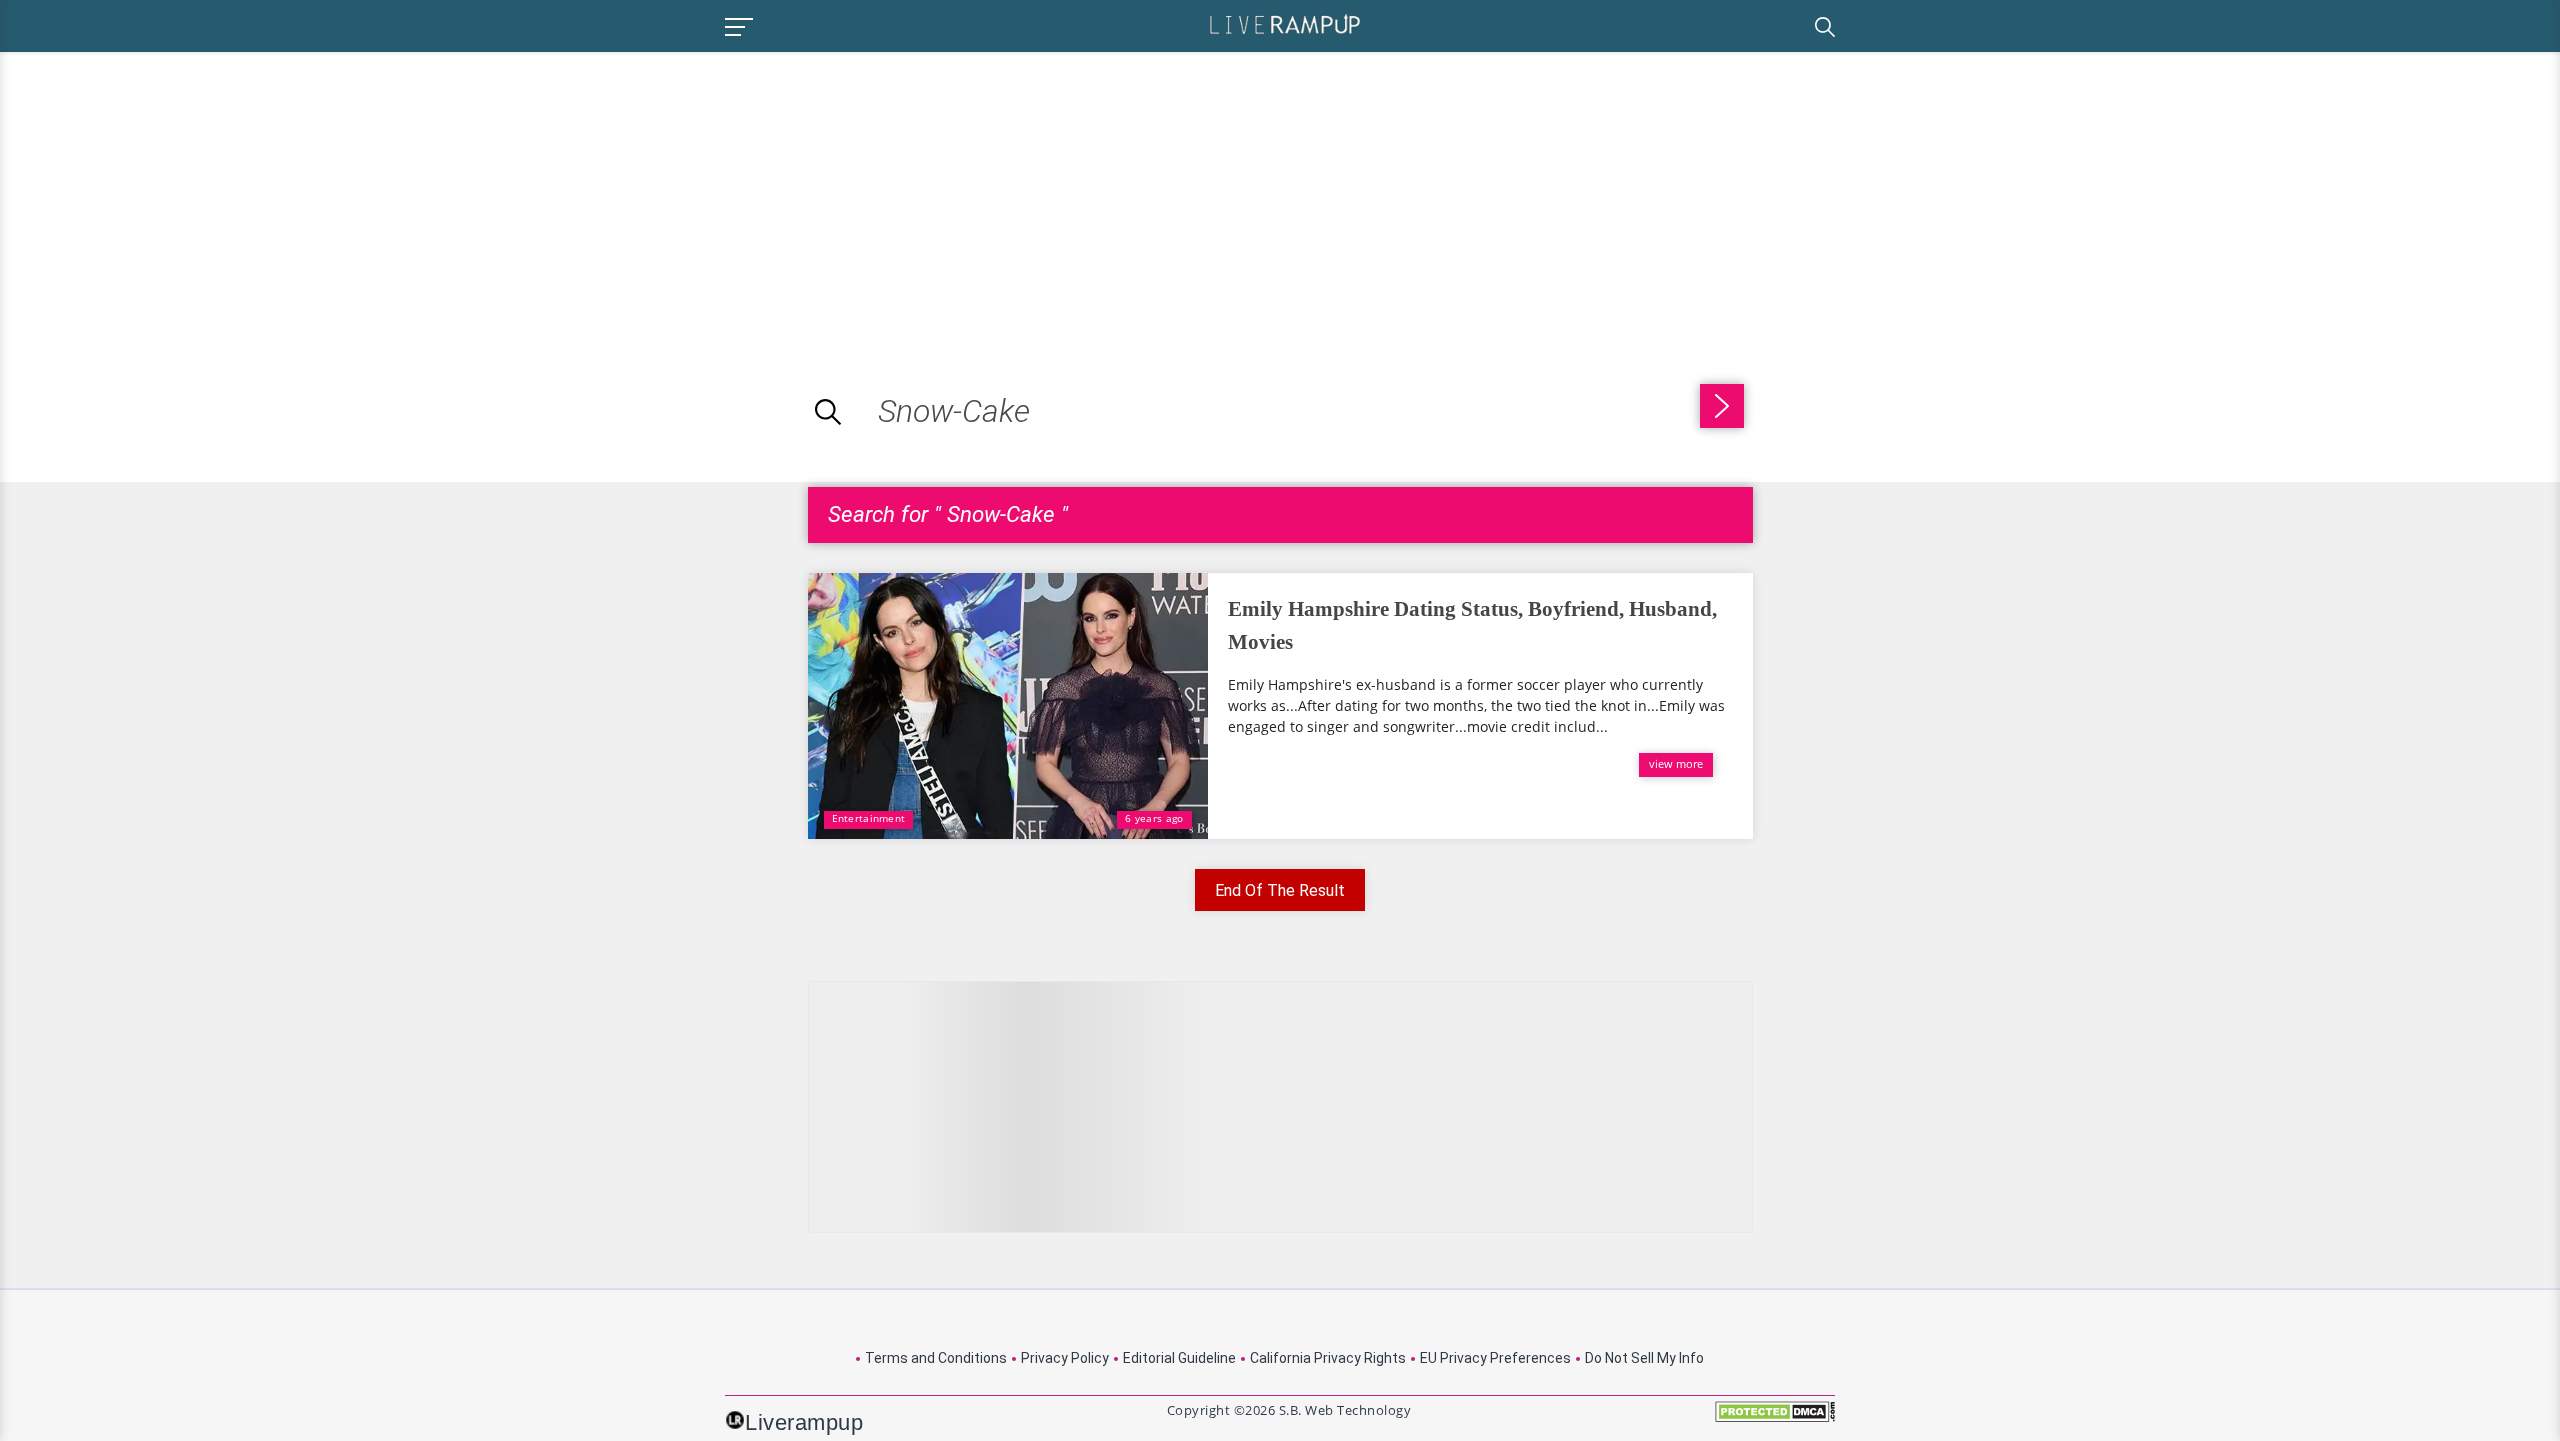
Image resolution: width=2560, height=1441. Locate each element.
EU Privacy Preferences (1495, 1358)
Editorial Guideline (1179, 1358)
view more (1676, 763)
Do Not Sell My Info (1644, 1358)
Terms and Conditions (936, 1358)
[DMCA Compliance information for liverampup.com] (1775, 1418)
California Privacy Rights (1328, 1358)
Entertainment (869, 818)
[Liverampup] (1285, 23)
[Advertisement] (168, 192)
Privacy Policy (1065, 1358)
